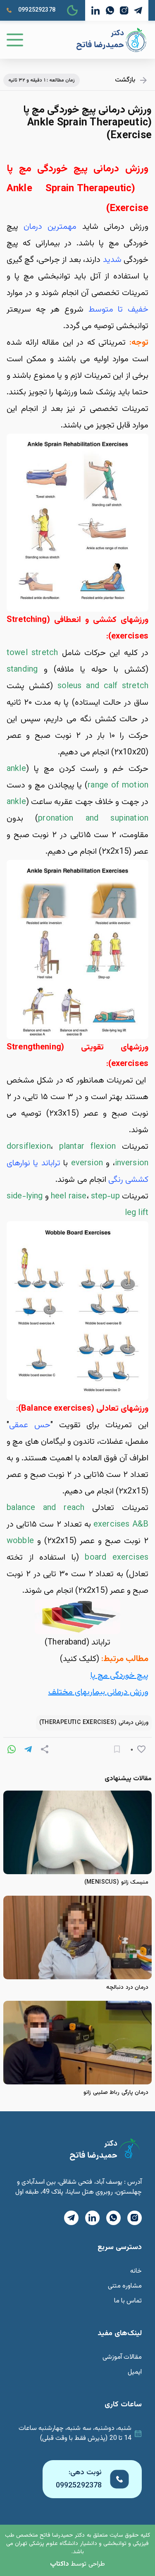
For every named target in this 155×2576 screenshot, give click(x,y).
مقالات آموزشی (122, 2357)
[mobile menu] (15, 40)
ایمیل (135, 2372)
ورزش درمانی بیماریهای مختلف (98, 1692)
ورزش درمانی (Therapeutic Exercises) (94, 1723)
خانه (136, 2271)
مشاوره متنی (125, 2286)
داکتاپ (60, 2564)
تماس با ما (128, 2301)
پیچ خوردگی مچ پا (119, 1676)
